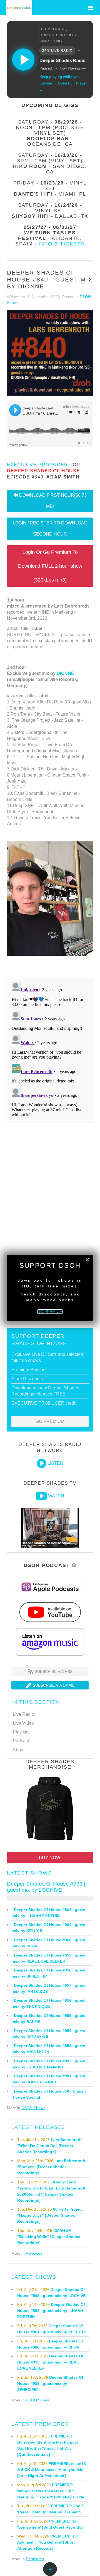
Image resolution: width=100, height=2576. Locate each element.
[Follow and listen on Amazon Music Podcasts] (50, 1642)
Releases (34, 2253)
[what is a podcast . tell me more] (74, 1565)
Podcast (21, 1741)
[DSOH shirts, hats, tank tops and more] (50, 1810)
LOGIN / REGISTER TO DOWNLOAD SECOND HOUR (50, 528)
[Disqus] (50, 1049)
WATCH (56, 1496)
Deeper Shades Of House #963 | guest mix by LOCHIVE (46, 1887)
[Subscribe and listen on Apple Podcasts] (50, 1587)
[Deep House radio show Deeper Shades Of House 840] (50, 353)
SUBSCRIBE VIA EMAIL (53, 1685)
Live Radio (23, 1714)
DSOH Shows (33, 2108)
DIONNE (65, 673)
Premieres (35, 2559)
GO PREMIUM (50, 1421)
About (19, 1750)
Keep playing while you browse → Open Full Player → (63, 83)
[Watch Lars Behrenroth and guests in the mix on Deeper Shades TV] (41, 1496)
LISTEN (55, 1463)
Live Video (23, 1723)
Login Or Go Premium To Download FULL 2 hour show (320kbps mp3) (50, 566)
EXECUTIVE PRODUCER (37, 465)
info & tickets (62, 244)
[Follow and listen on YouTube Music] (50, 1612)
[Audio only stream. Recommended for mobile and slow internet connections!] (42, 1463)
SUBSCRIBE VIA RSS (53, 1671)
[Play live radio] (23, 60)
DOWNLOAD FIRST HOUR (53, 501)
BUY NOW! (50, 1857)
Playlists (21, 1732)
